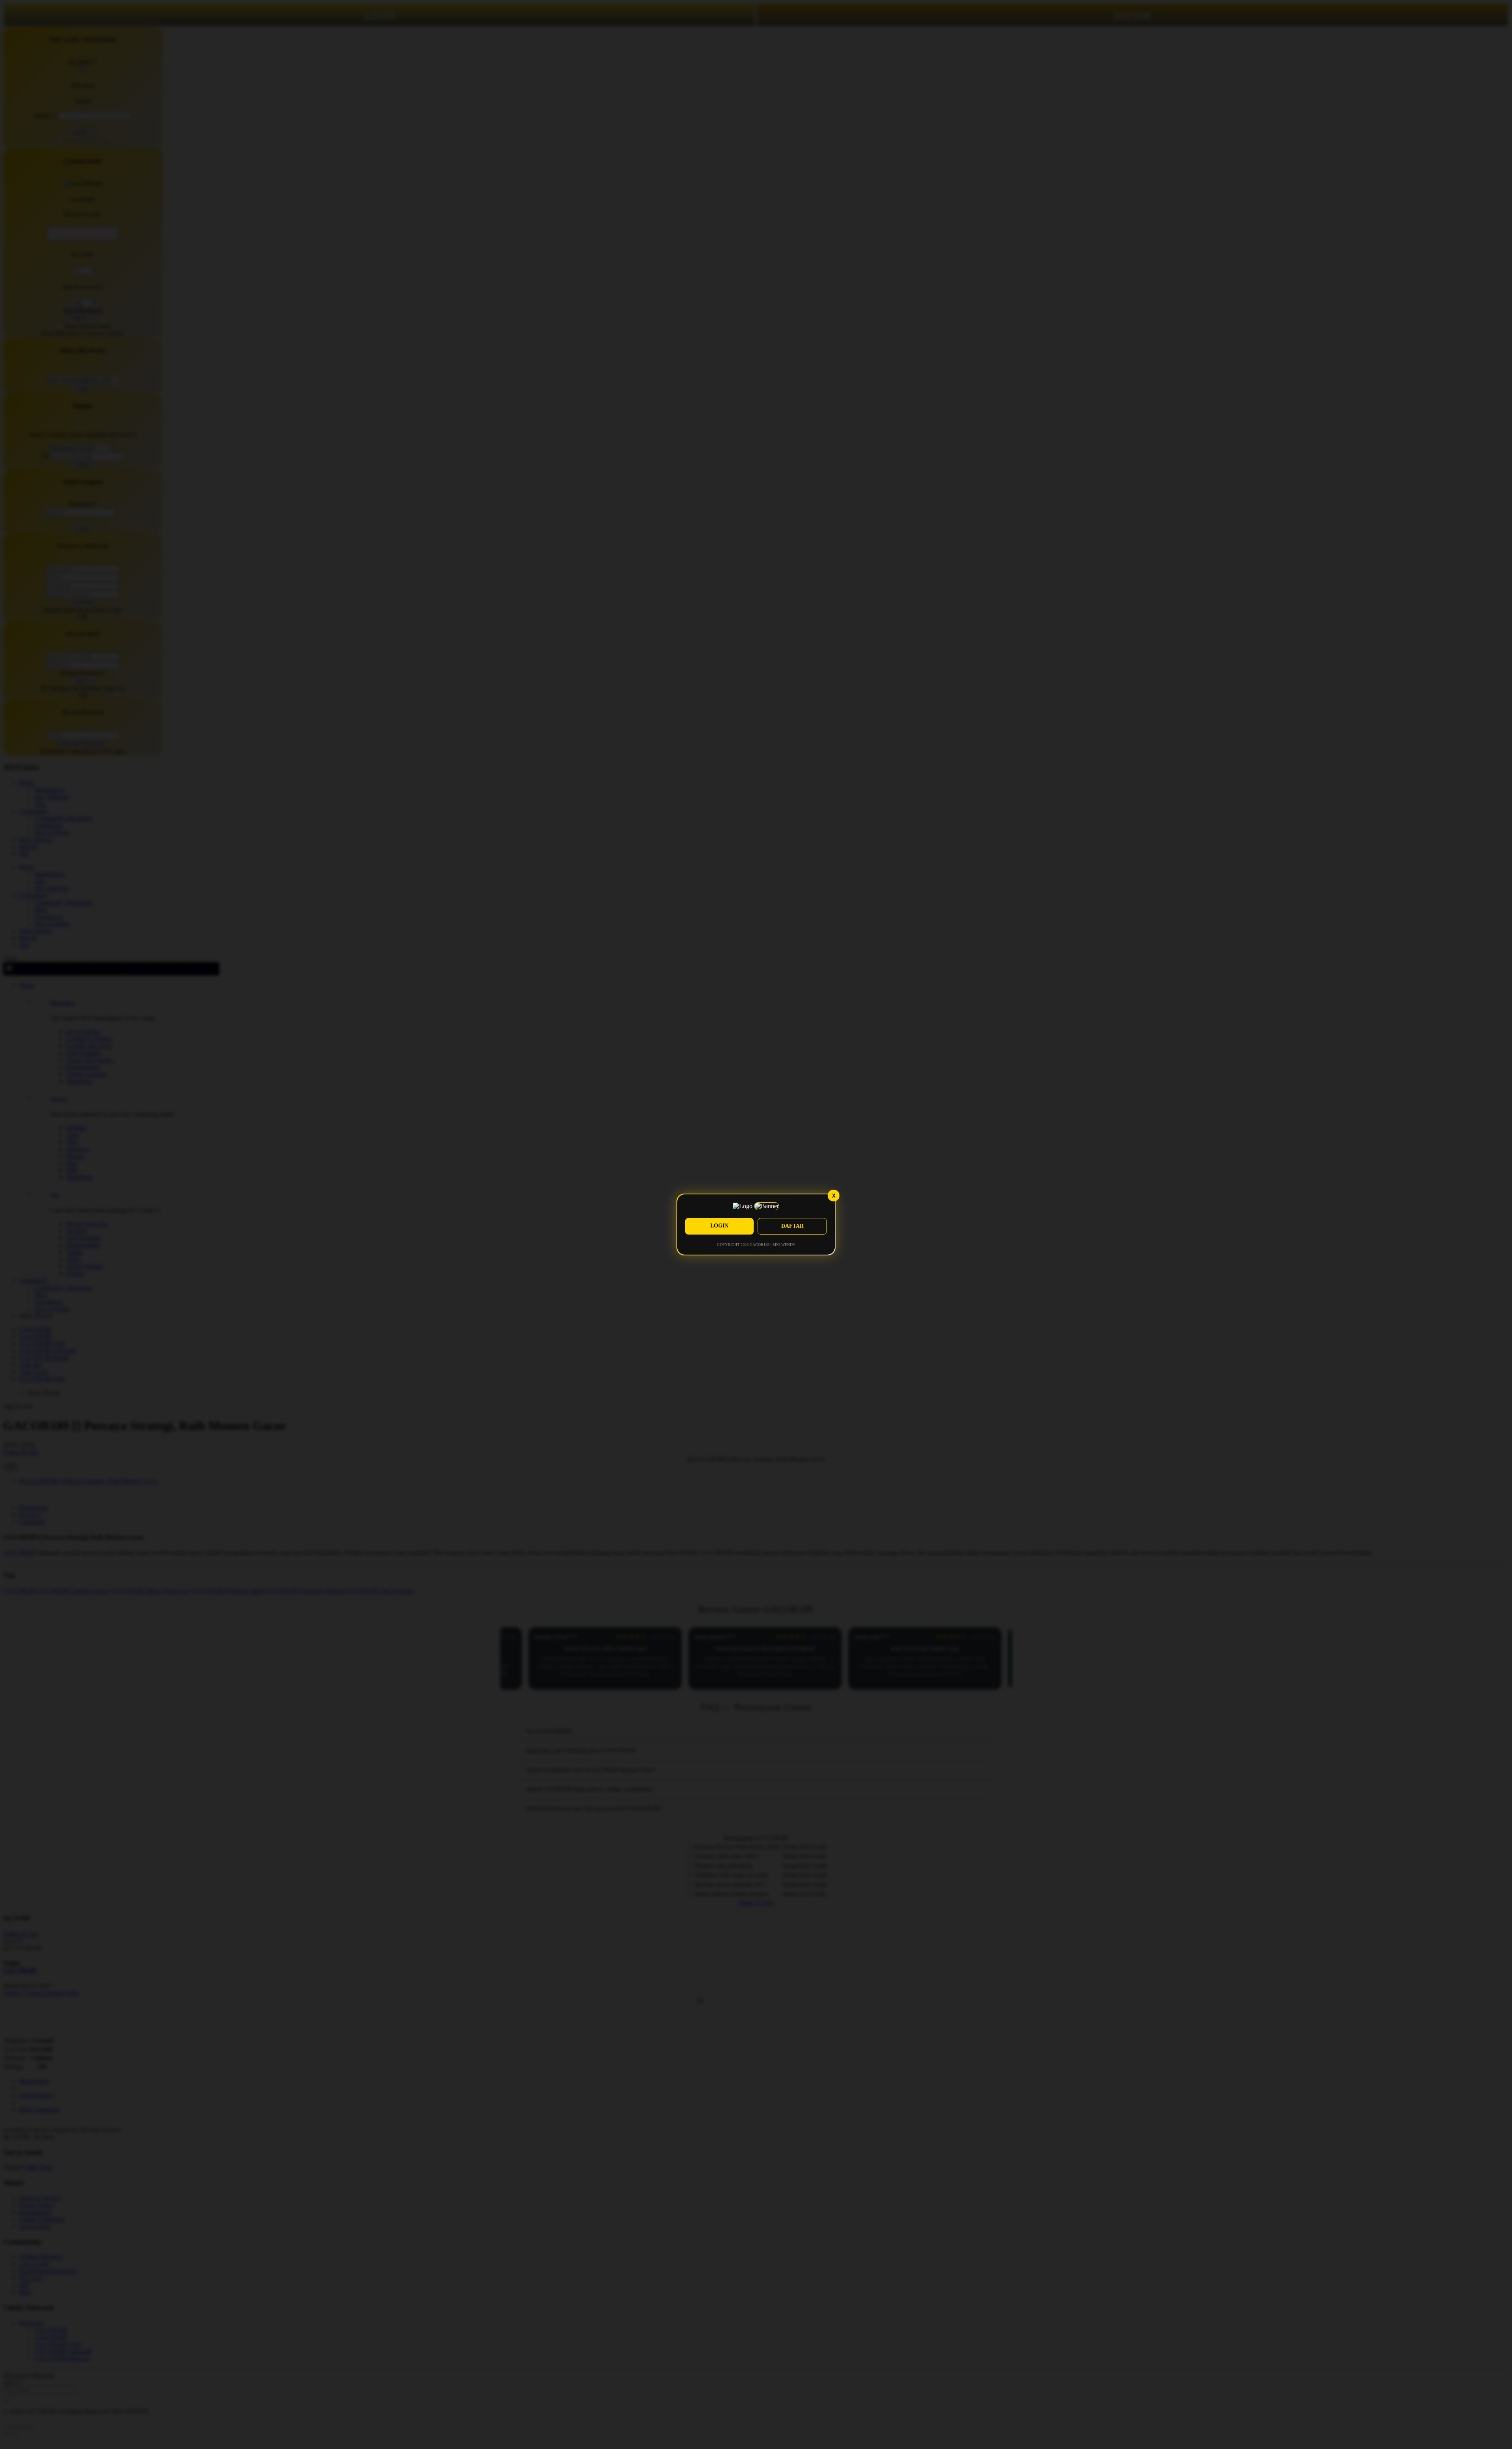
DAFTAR (792, 1226)
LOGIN (719, 1226)
